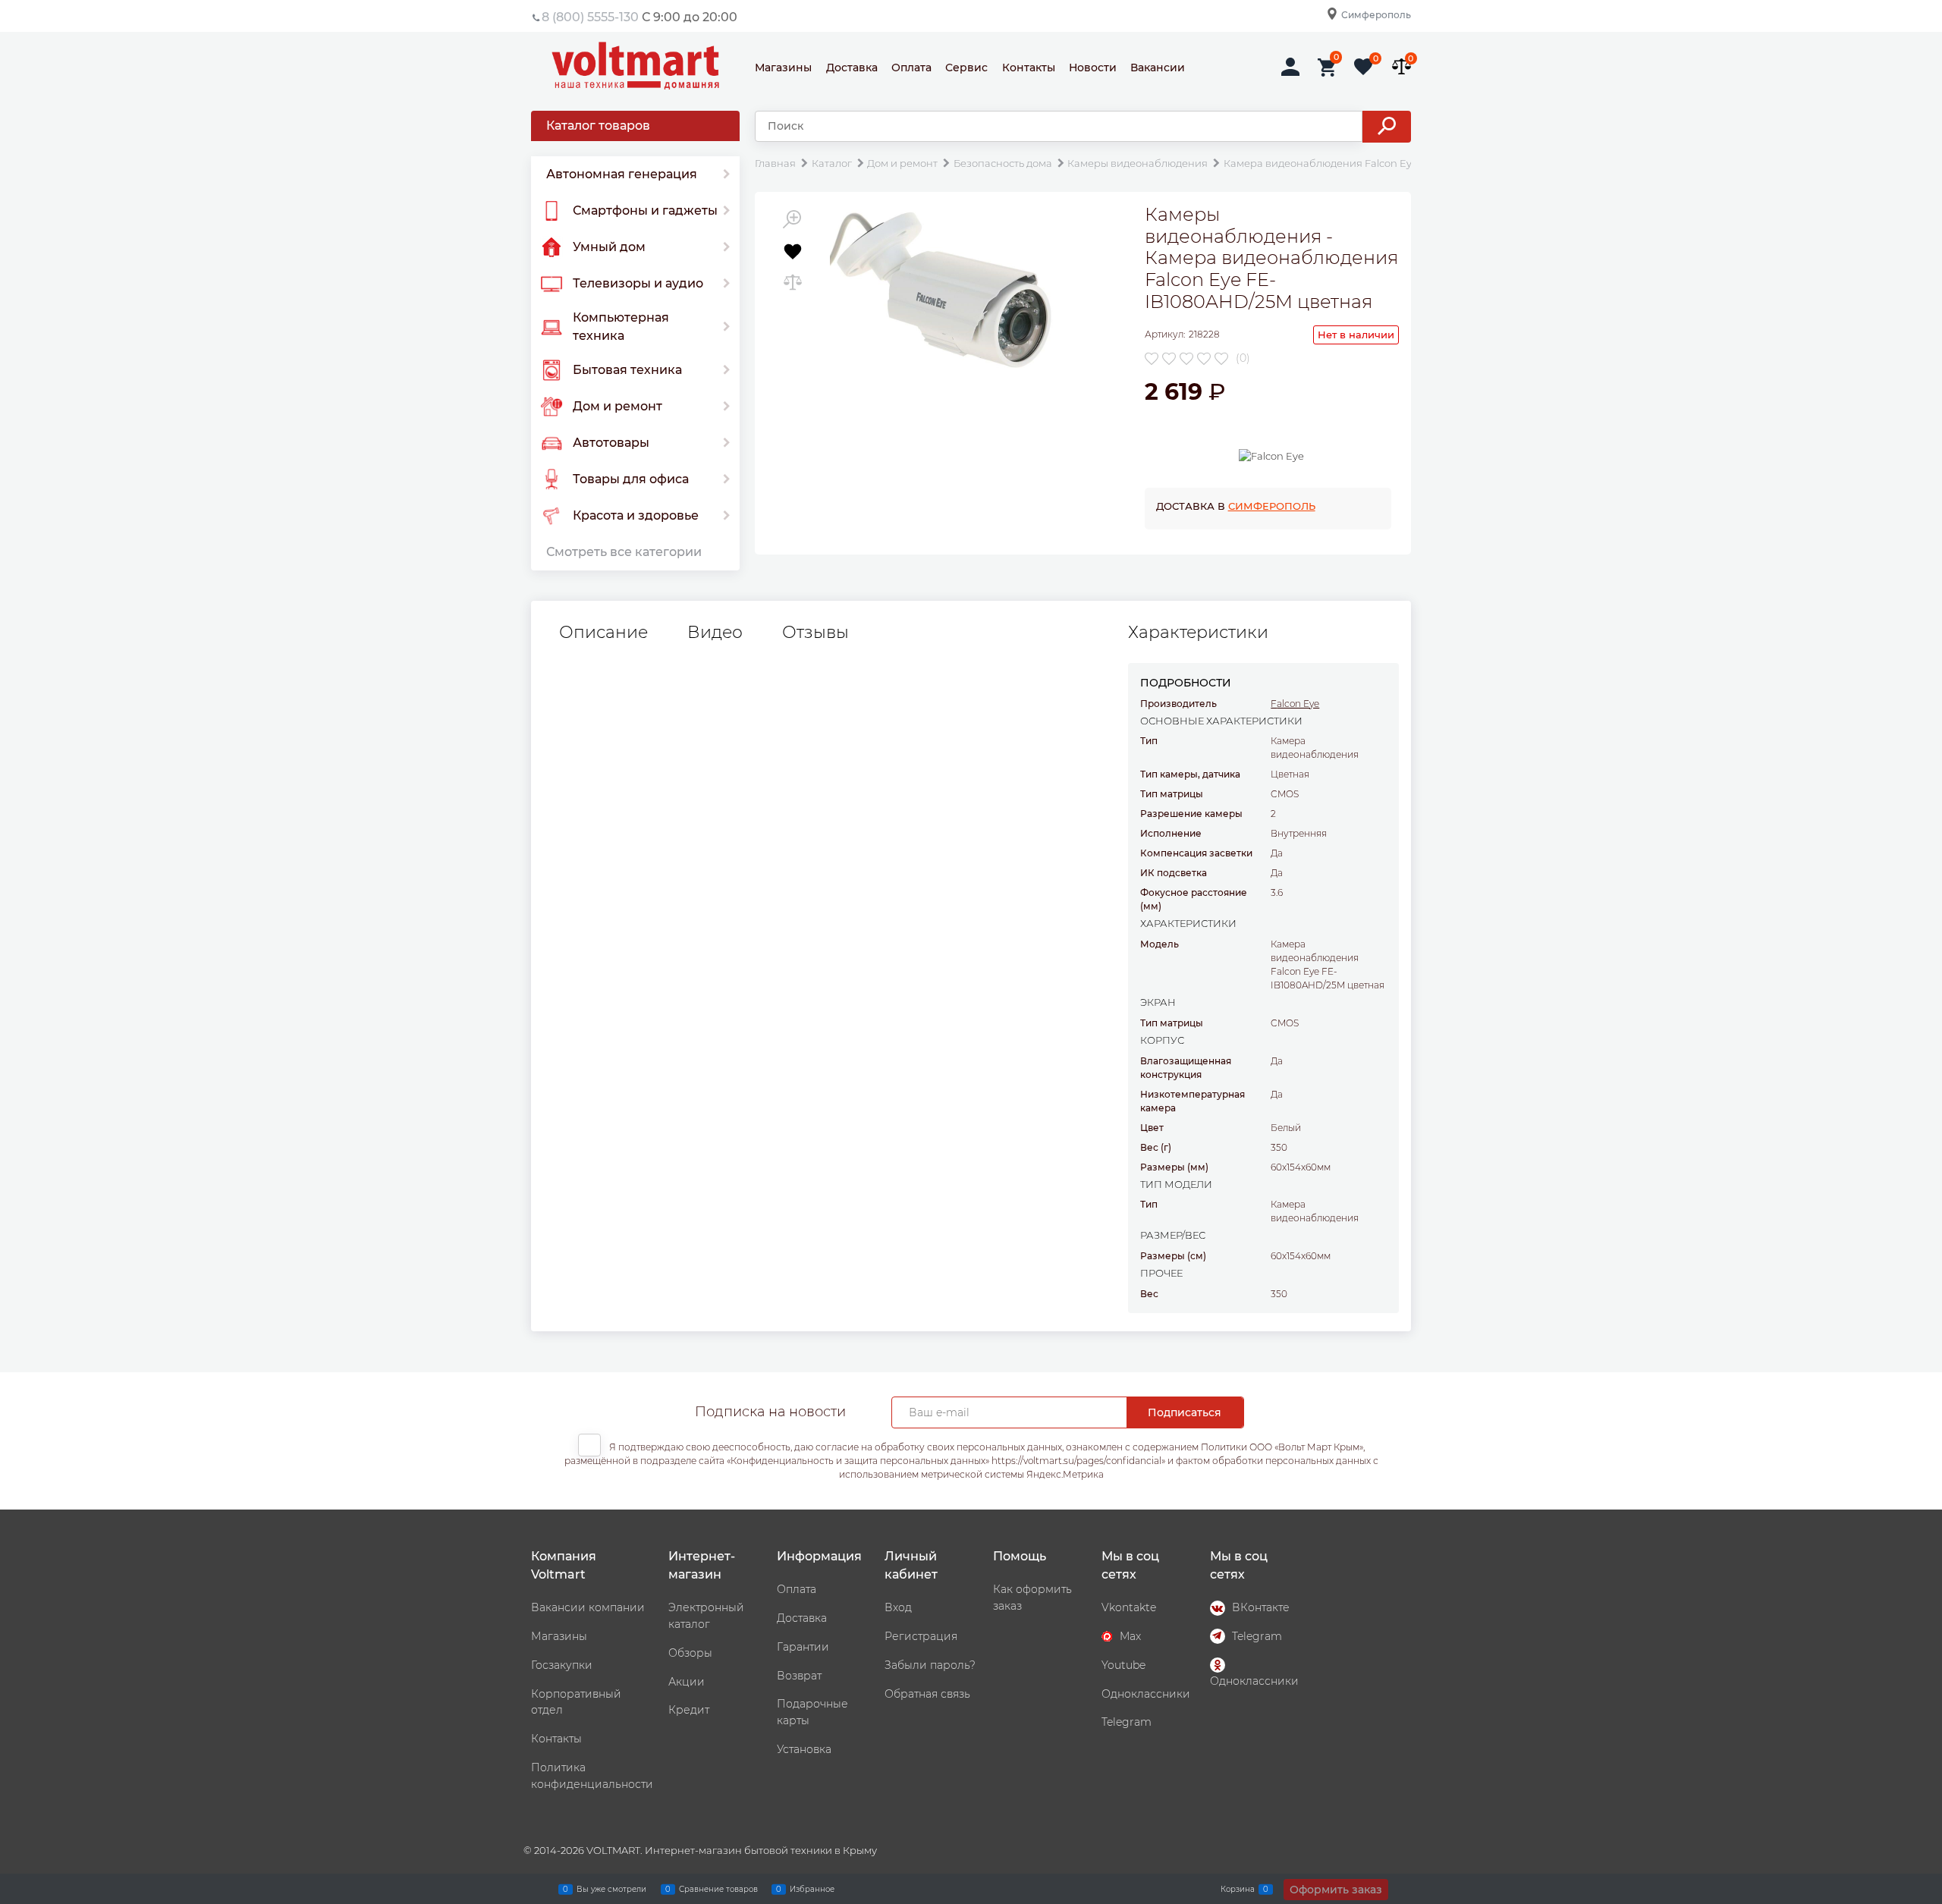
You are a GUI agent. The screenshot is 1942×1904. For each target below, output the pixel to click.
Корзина (1238, 1888)
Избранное (812, 1888)
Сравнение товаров (718, 1888)
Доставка (852, 68)
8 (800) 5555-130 (590, 17)
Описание (603, 633)
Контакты (1029, 68)
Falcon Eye (1295, 704)
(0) (1243, 358)
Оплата (911, 68)
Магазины (783, 68)
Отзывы (815, 633)
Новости (1093, 68)
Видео (715, 633)
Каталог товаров (598, 126)
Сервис (966, 68)
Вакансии (1158, 68)
